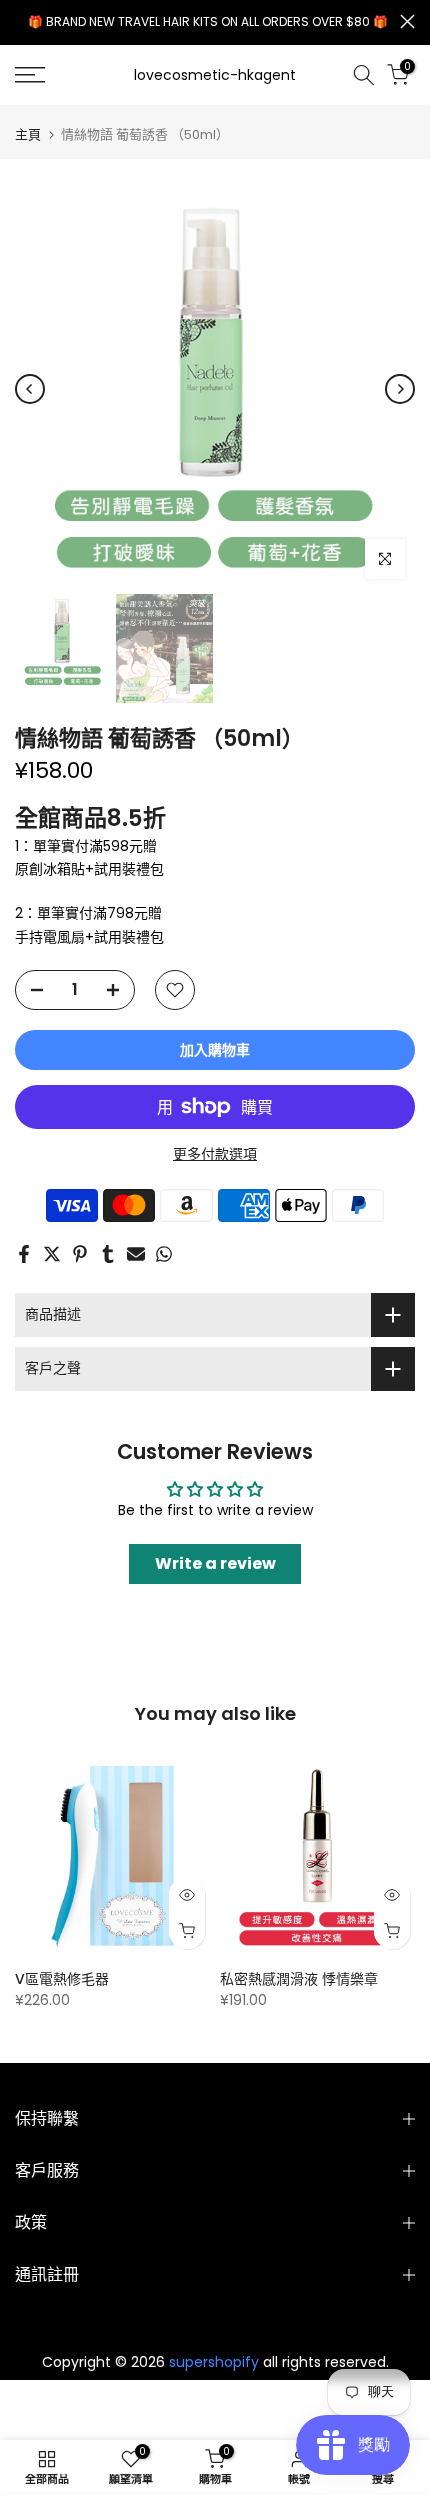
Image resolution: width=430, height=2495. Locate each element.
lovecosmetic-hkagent (215, 75)
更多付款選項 (215, 1154)
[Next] (400, 389)
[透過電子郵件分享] (136, 1254)
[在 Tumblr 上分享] (108, 1254)
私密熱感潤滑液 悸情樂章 (299, 1979)
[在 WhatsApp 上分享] (164, 1254)
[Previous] (30, 389)
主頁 (28, 134)
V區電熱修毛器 (62, 1979)
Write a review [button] (215, 1563)
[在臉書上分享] (24, 1254)
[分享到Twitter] (52, 1254)
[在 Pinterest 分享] (80, 1254)
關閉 (407, 21)
